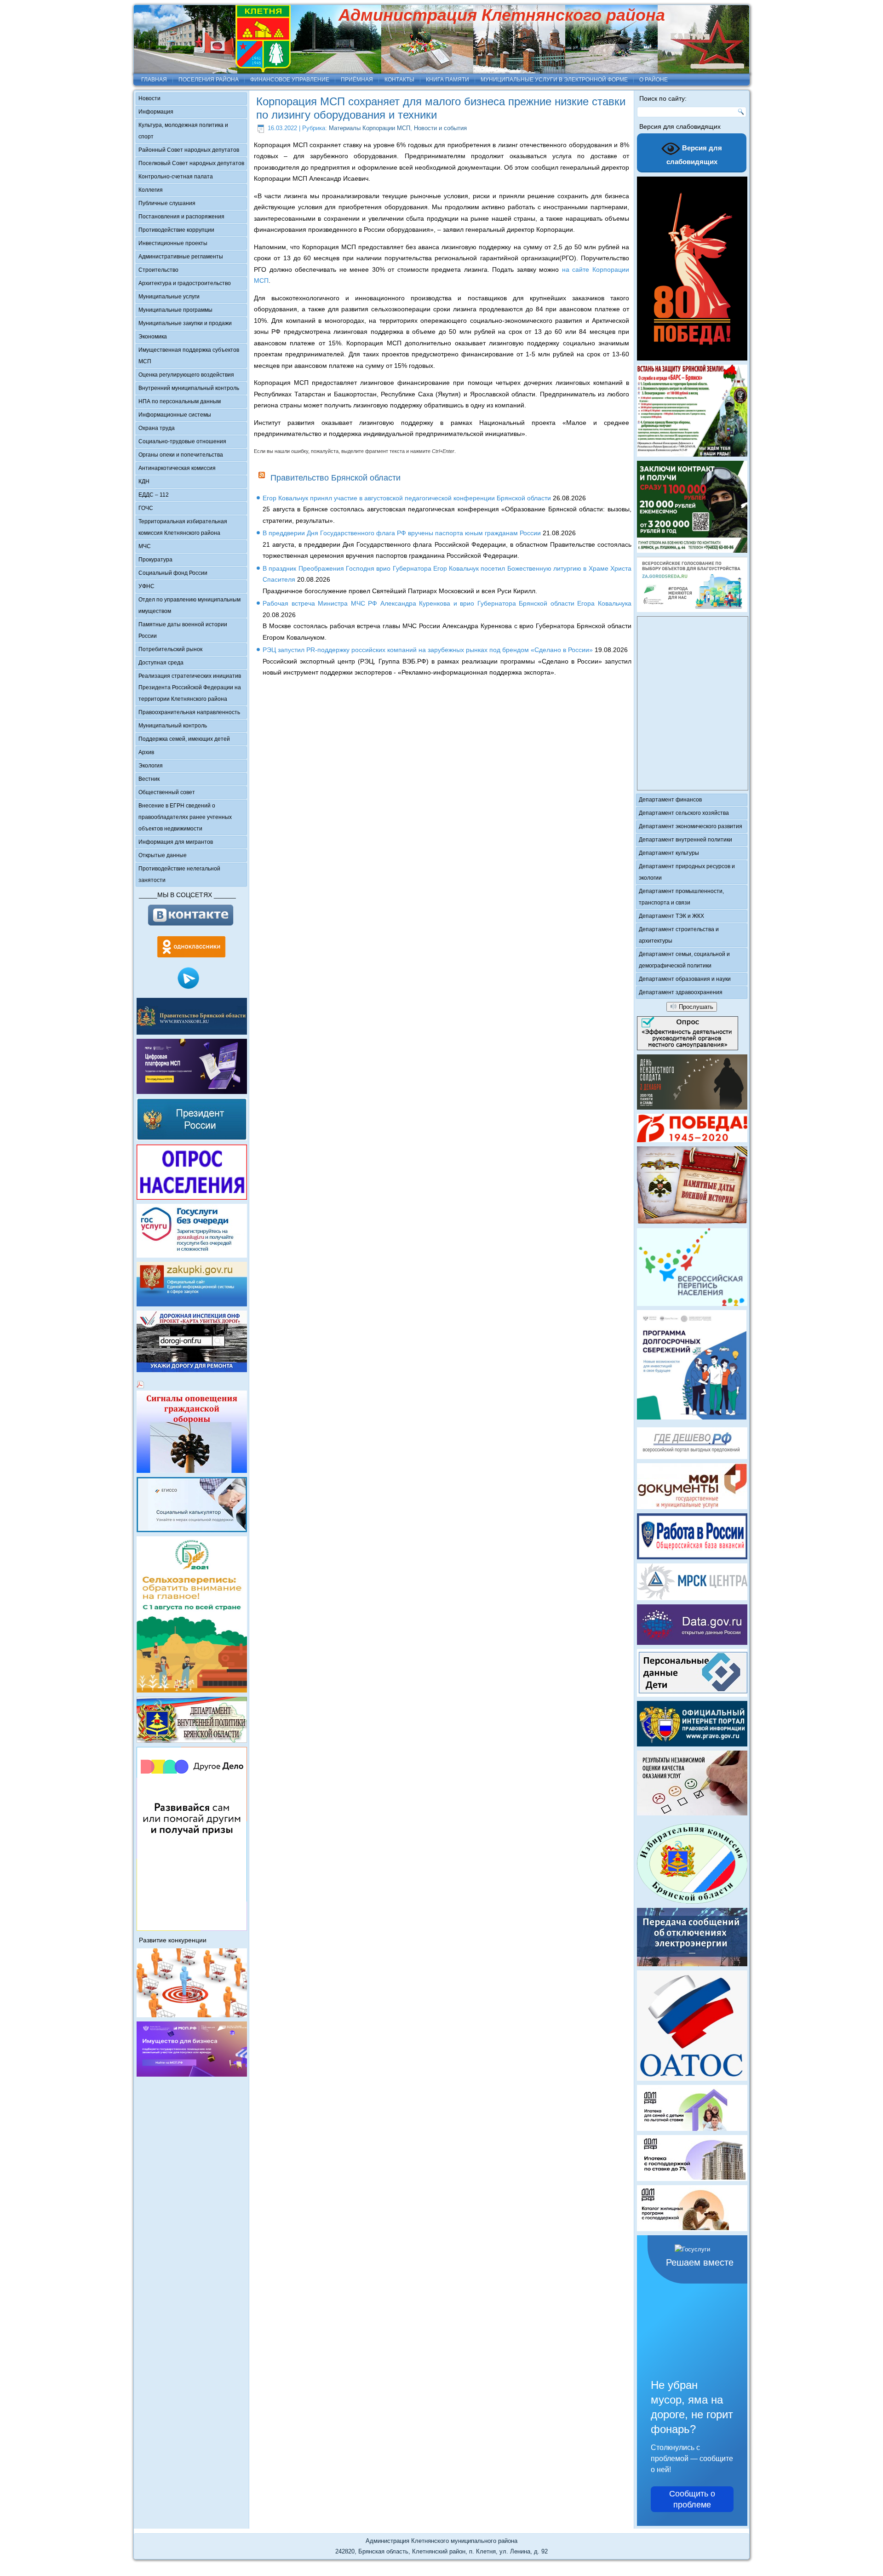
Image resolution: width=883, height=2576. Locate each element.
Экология (151, 766)
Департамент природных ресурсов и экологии (687, 872)
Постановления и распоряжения (181, 217)
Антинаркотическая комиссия (177, 468)
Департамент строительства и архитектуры (679, 935)
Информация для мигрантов (176, 842)
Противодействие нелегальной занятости (179, 874)
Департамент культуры (669, 853)
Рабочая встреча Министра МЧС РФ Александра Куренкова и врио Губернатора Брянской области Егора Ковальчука (447, 603)
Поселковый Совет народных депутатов (191, 163)
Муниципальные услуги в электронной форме (554, 80)
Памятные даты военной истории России (183, 630)
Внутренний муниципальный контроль (189, 388)
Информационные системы (175, 415)
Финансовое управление (290, 80)
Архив (146, 752)
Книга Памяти (447, 80)
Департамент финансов (670, 800)
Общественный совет (167, 792)
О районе (654, 80)
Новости (149, 98)
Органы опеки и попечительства (181, 455)
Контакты (399, 80)
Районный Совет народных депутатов (189, 150)
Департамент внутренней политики (685, 840)
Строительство (158, 270)
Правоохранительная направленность (189, 712)
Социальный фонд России (173, 573)
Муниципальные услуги (169, 297)
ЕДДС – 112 (154, 495)
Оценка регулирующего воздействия (186, 375)
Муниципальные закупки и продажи (185, 323)
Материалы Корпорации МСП (370, 128)
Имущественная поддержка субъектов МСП (189, 356)
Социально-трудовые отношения (182, 441)
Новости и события (440, 128)
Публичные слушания (167, 203)
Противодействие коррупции (176, 230)
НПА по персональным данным (180, 401)
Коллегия (151, 190)
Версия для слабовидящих (694, 155)
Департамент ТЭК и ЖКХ (671, 916)
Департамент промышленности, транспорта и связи (681, 897)
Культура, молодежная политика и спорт (183, 131)
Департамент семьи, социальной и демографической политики (684, 960)
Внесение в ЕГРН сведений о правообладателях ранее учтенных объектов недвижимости (185, 817)
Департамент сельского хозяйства (684, 813)
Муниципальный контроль (173, 726)
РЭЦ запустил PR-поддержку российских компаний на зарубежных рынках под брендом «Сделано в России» (428, 650)
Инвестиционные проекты (173, 243)
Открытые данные (163, 855)
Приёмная (357, 80)
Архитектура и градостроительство (185, 283)
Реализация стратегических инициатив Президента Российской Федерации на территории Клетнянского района (190, 687)
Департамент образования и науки (685, 979)
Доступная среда (161, 663)
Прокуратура (155, 560)
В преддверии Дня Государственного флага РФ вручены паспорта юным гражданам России (402, 533)
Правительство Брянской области (335, 478)
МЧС (145, 546)
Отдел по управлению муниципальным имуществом (189, 605)
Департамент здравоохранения (681, 992)
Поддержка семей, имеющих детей (184, 739)
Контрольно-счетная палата (176, 177)
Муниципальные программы (175, 310)
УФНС (146, 586)
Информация (156, 112)
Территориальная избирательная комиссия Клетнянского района (183, 527)
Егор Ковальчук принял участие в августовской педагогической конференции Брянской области (407, 498)
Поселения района (209, 80)
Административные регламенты (181, 257)
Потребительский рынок (170, 649)
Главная (154, 80)
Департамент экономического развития (691, 826)
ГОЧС (146, 508)
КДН (144, 481)
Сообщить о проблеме (692, 2499)
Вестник (149, 779)
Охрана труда (157, 428)
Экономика (153, 337)
